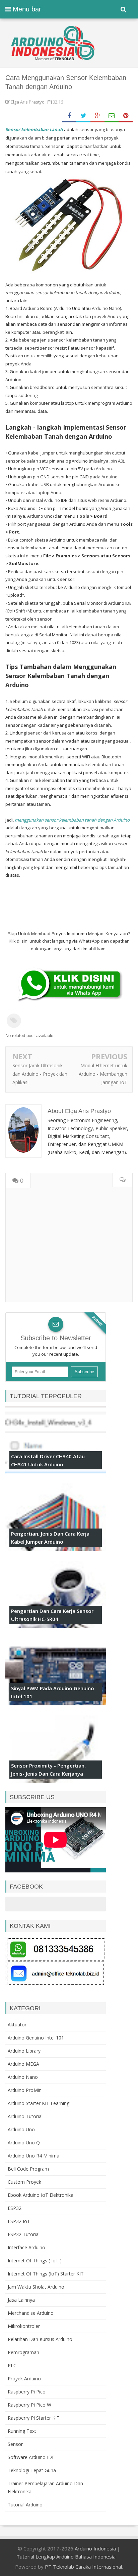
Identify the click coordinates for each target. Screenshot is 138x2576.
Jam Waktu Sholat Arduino (36, 2287)
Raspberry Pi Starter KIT (34, 2418)
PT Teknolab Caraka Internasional (83, 2567)
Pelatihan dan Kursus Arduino (40, 2339)
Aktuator (17, 2025)
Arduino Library (24, 2051)
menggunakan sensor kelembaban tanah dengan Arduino (72, 820)
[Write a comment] (122, 1180)
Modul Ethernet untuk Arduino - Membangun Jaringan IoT (103, 1074)
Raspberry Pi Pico (27, 2392)
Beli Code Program (28, 2169)
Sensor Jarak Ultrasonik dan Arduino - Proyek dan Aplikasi (40, 1074)
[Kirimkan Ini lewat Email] (112, 116)
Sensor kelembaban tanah (34, 129)
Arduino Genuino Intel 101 (36, 2038)
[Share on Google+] (97, 116)
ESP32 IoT (19, 2221)
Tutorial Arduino (25, 2505)
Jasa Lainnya (21, 2300)
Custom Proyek (24, 2182)
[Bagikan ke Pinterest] (126, 116)
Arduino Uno (21, 2129)
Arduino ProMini (25, 2090)
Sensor (15, 2444)
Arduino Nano (23, 2077)
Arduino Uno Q (24, 2143)
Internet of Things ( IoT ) (35, 2261)
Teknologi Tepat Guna (32, 2470)
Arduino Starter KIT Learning (39, 2103)
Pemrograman (23, 2352)
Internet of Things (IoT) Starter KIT (46, 2274)
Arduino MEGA (23, 2064)
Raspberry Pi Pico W (29, 2405)
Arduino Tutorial (25, 2116)
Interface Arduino (26, 2247)
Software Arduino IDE (31, 2457)
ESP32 (15, 2208)
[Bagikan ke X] (83, 116)
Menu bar (26, 9)
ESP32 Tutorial (24, 2234)
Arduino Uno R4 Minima (33, 2156)
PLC (12, 2365)
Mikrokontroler (24, 2326)
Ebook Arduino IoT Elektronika (41, 2195)
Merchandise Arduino (31, 2313)
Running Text (22, 2431)
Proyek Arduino (24, 2379)
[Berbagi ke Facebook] (69, 116)
